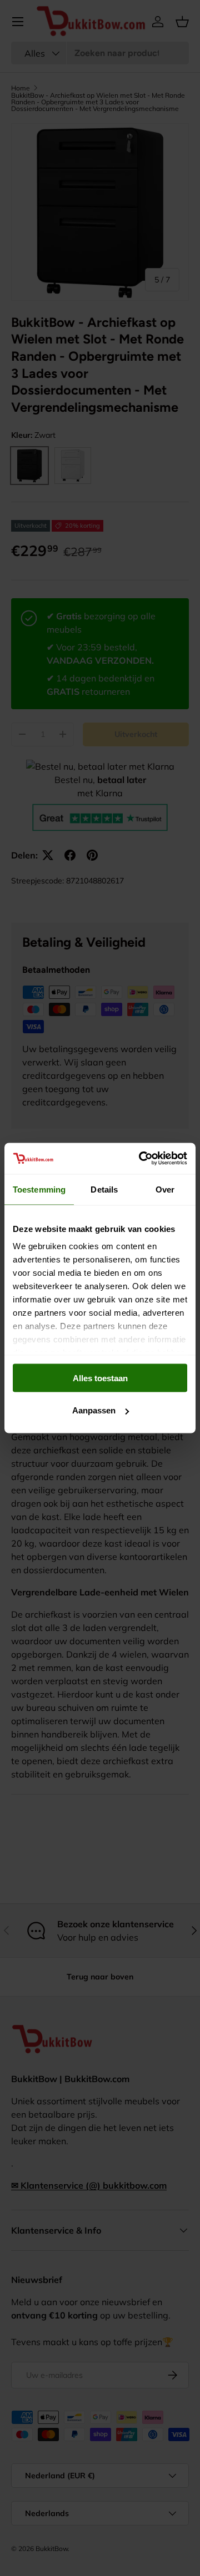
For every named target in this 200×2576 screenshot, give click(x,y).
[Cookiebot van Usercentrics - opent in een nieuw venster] (141, 1159)
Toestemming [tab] (39, 1189)
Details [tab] (104, 1189)
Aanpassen (94, 1410)
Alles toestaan (100, 1378)
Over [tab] (165, 1189)
